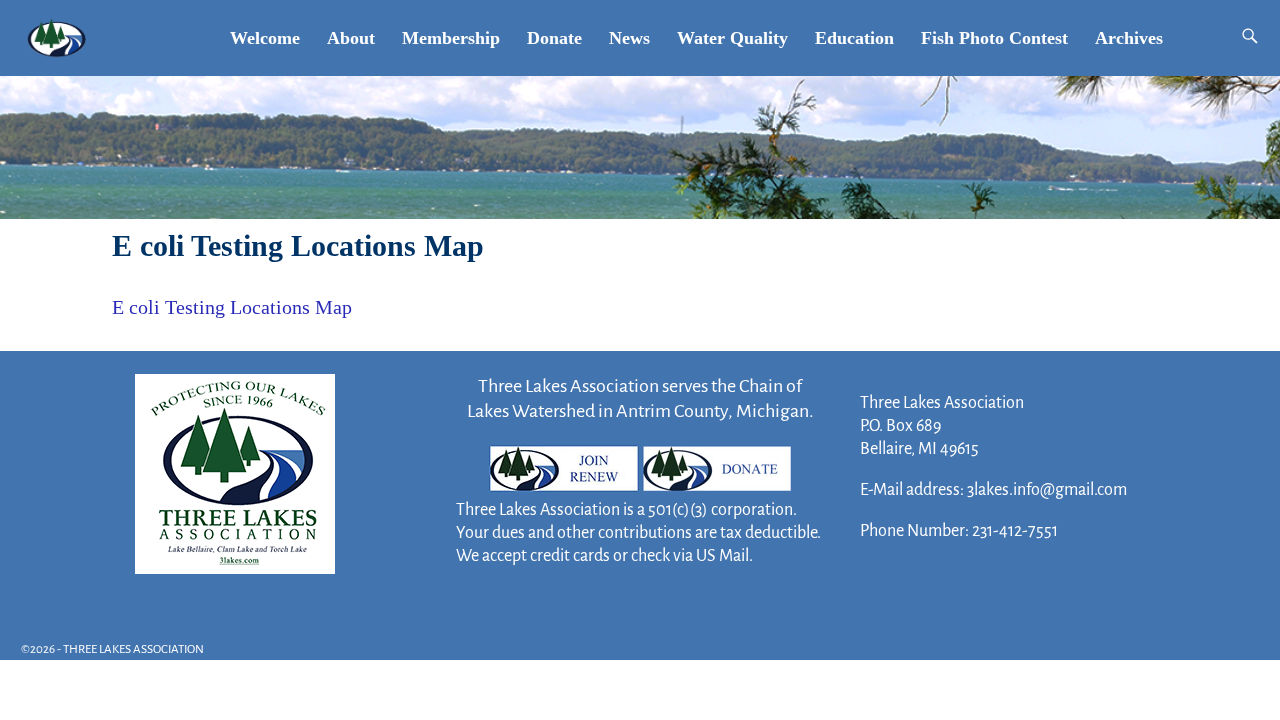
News (629, 38)
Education (854, 38)
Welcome (265, 38)
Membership (451, 38)
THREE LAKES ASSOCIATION (133, 649)
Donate (554, 38)
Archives (1129, 38)
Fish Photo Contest (994, 38)
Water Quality (732, 38)
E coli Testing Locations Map (232, 307)
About (351, 38)
